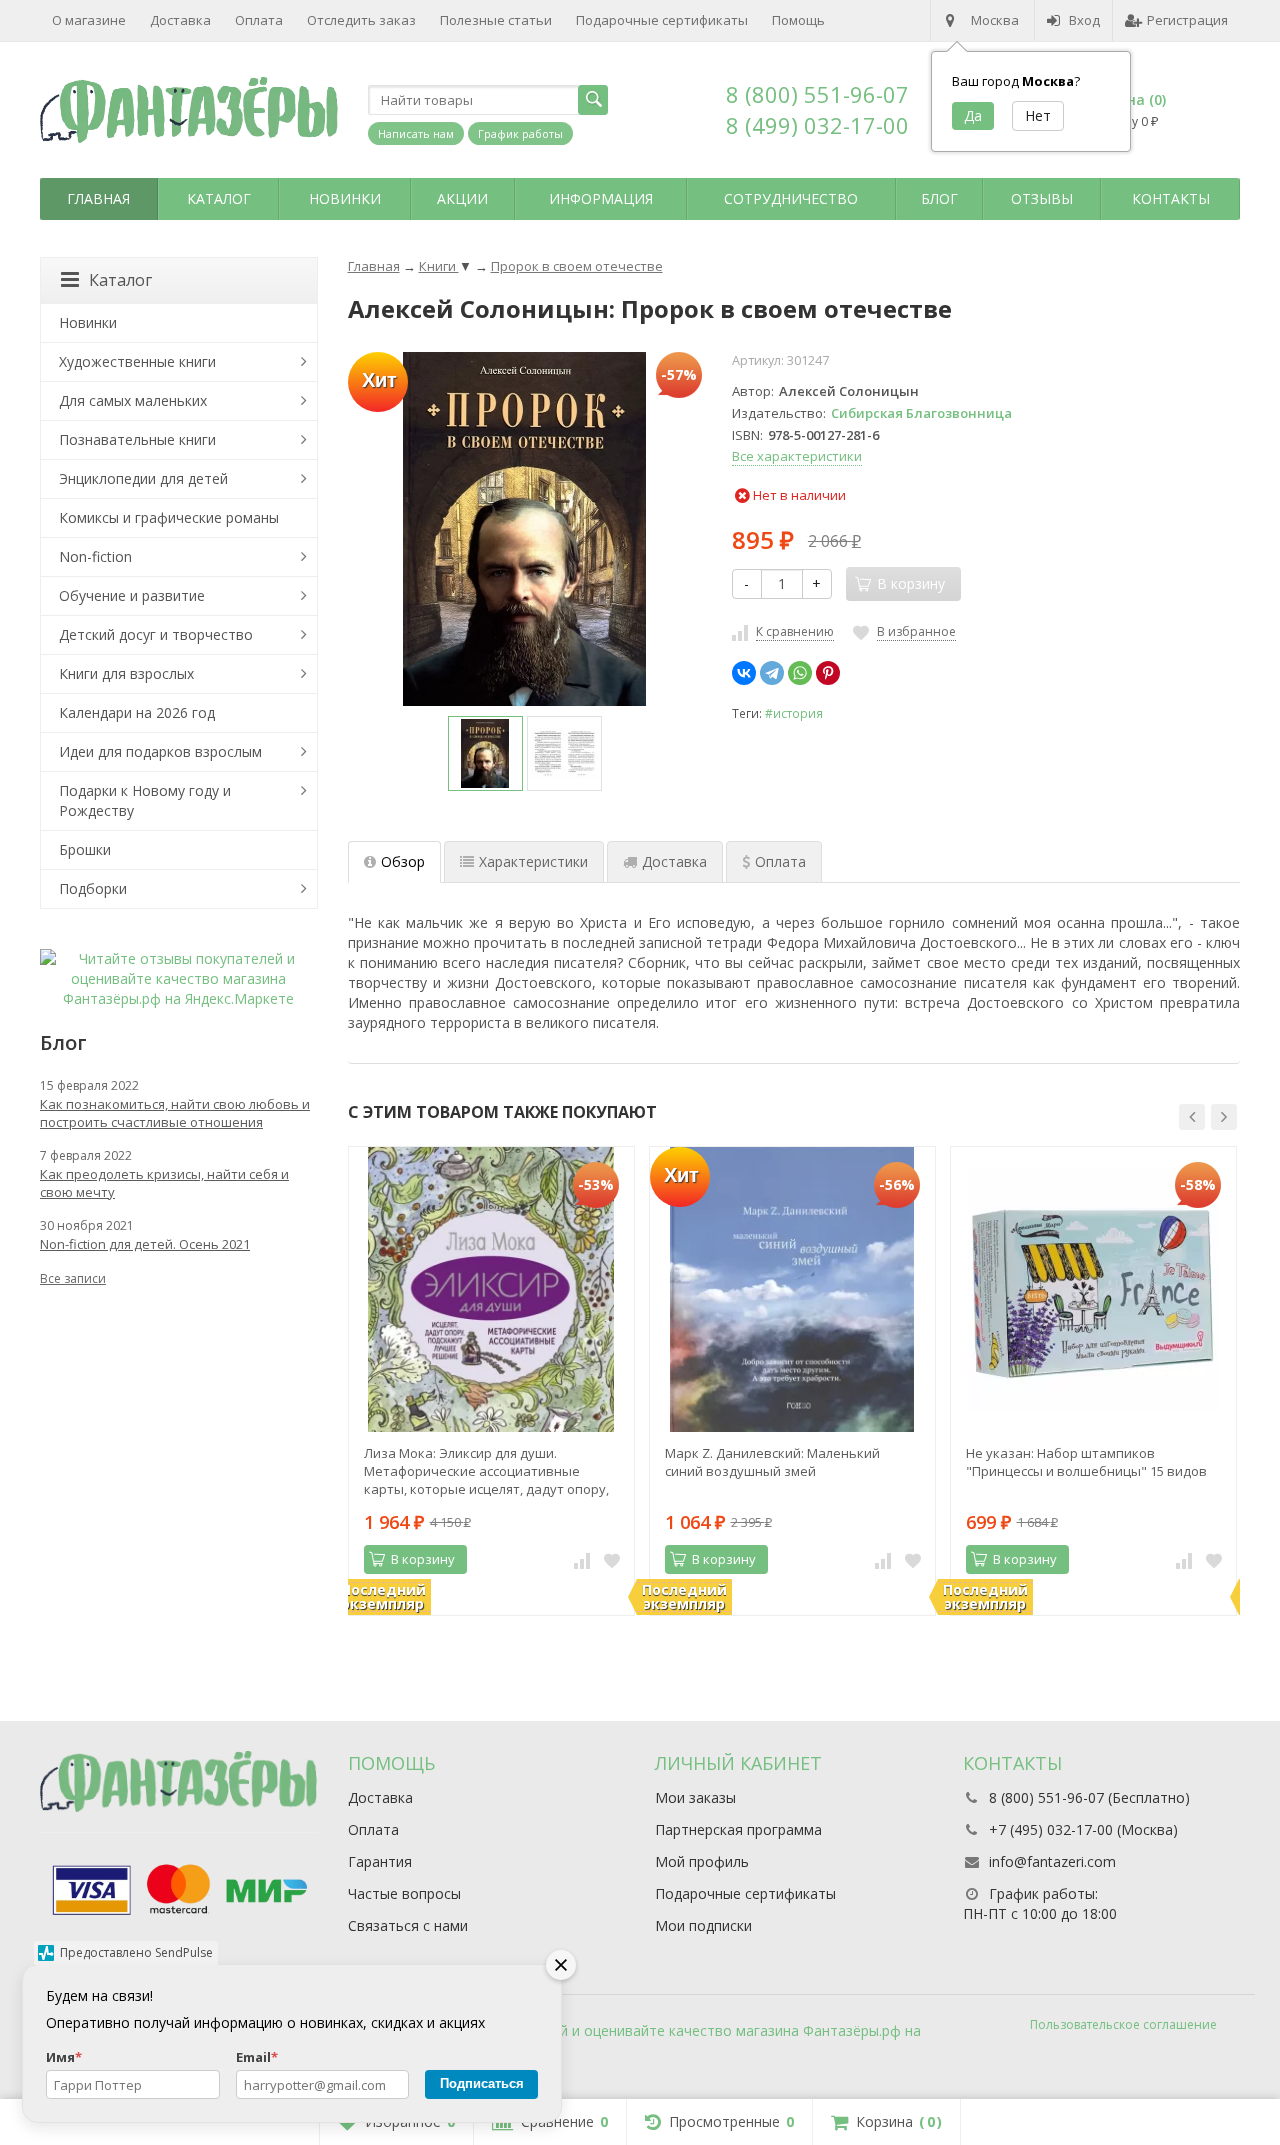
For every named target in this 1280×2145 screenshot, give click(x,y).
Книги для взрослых (126, 673)
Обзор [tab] (403, 861)
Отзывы (1042, 198)
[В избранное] (612, 1560)
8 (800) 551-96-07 (817, 94)
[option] (485, 753)
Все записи (73, 1278)
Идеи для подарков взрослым (160, 751)
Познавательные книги (137, 439)
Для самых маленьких (133, 400)
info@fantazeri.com (1052, 1861)
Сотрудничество (791, 198)
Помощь (798, 20)
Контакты (1171, 198)
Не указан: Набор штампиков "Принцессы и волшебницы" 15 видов (1086, 1462)
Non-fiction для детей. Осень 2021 (145, 1244)
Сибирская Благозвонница (921, 413)
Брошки (85, 849)
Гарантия (380, 1861)
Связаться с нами (408, 1925)
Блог (939, 198)
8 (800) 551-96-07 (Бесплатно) (1089, 1797)
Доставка (180, 20)
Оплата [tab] (780, 861)
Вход (1084, 20)
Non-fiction (95, 556)
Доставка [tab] (674, 861)
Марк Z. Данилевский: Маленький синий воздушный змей (772, 1462)
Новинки (345, 198)
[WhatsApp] (800, 673)
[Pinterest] (828, 673)
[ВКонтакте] (744, 673)
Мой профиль (702, 1861)
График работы (520, 133)
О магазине (89, 20)
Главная (98, 198)
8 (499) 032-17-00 (817, 125)
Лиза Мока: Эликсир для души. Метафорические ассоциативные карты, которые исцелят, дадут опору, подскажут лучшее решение (486, 1471)
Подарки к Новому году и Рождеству (145, 800)
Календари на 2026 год (137, 712)
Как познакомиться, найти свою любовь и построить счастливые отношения (175, 1113)
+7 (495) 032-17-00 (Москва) (1083, 1829)
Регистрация (1187, 20)
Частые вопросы (404, 1893)
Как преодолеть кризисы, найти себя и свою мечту (164, 1183)
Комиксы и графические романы (169, 517)
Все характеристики (797, 456)
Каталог (219, 198)
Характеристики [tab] (533, 861)
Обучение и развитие (132, 595)
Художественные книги (137, 361)
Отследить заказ (361, 20)
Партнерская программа (738, 1829)
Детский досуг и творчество (156, 634)
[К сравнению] (582, 1560)
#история (794, 713)
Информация (601, 198)
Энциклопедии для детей (143, 478)
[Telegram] (772, 673)
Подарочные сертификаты (662, 20)
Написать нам (416, 133)
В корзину (423, 1559)
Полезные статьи (496, 20)
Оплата (259, 20)
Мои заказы (695, 1797)
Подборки (93, 888)
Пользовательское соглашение (1123, 2024)
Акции (462, 198)
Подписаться (482, 2083)
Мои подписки (703, 1925)
